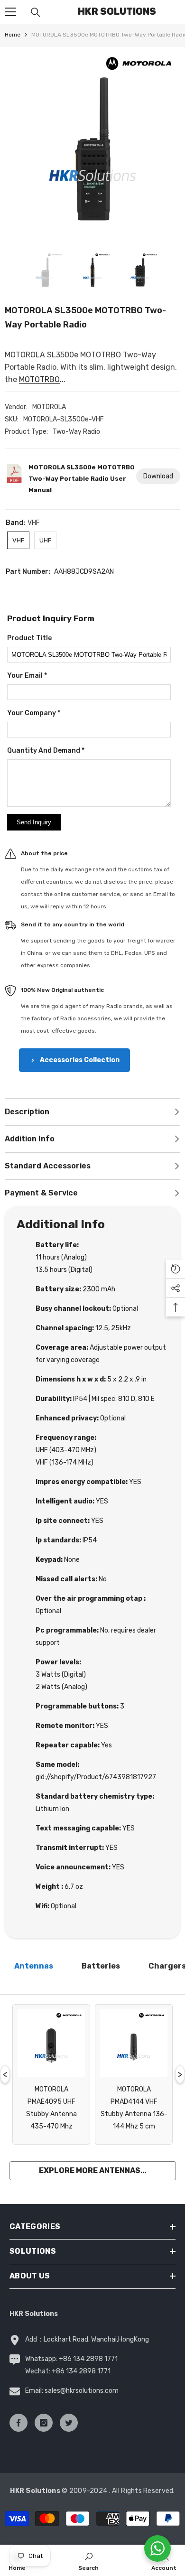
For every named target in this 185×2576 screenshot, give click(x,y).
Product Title (29, 638)
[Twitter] (69, 2423)
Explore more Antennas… (93, 2170)
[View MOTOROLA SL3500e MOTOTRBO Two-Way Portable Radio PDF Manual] (14, 482)
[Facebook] (18, 2423)
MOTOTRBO (39, 379)
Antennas (34, 1966)
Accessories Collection (80, 1060)
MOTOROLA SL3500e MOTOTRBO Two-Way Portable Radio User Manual (82, 479)
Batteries (101, 1966)
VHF (18, 540)
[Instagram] (44, 2423)
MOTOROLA (49, 407)
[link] (88, 2560)
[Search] (36, 12)
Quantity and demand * (46, 751)
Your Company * (34, 713)
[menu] (10, 12)
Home (13, 35)
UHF (45, 540)
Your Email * (27, 676)
